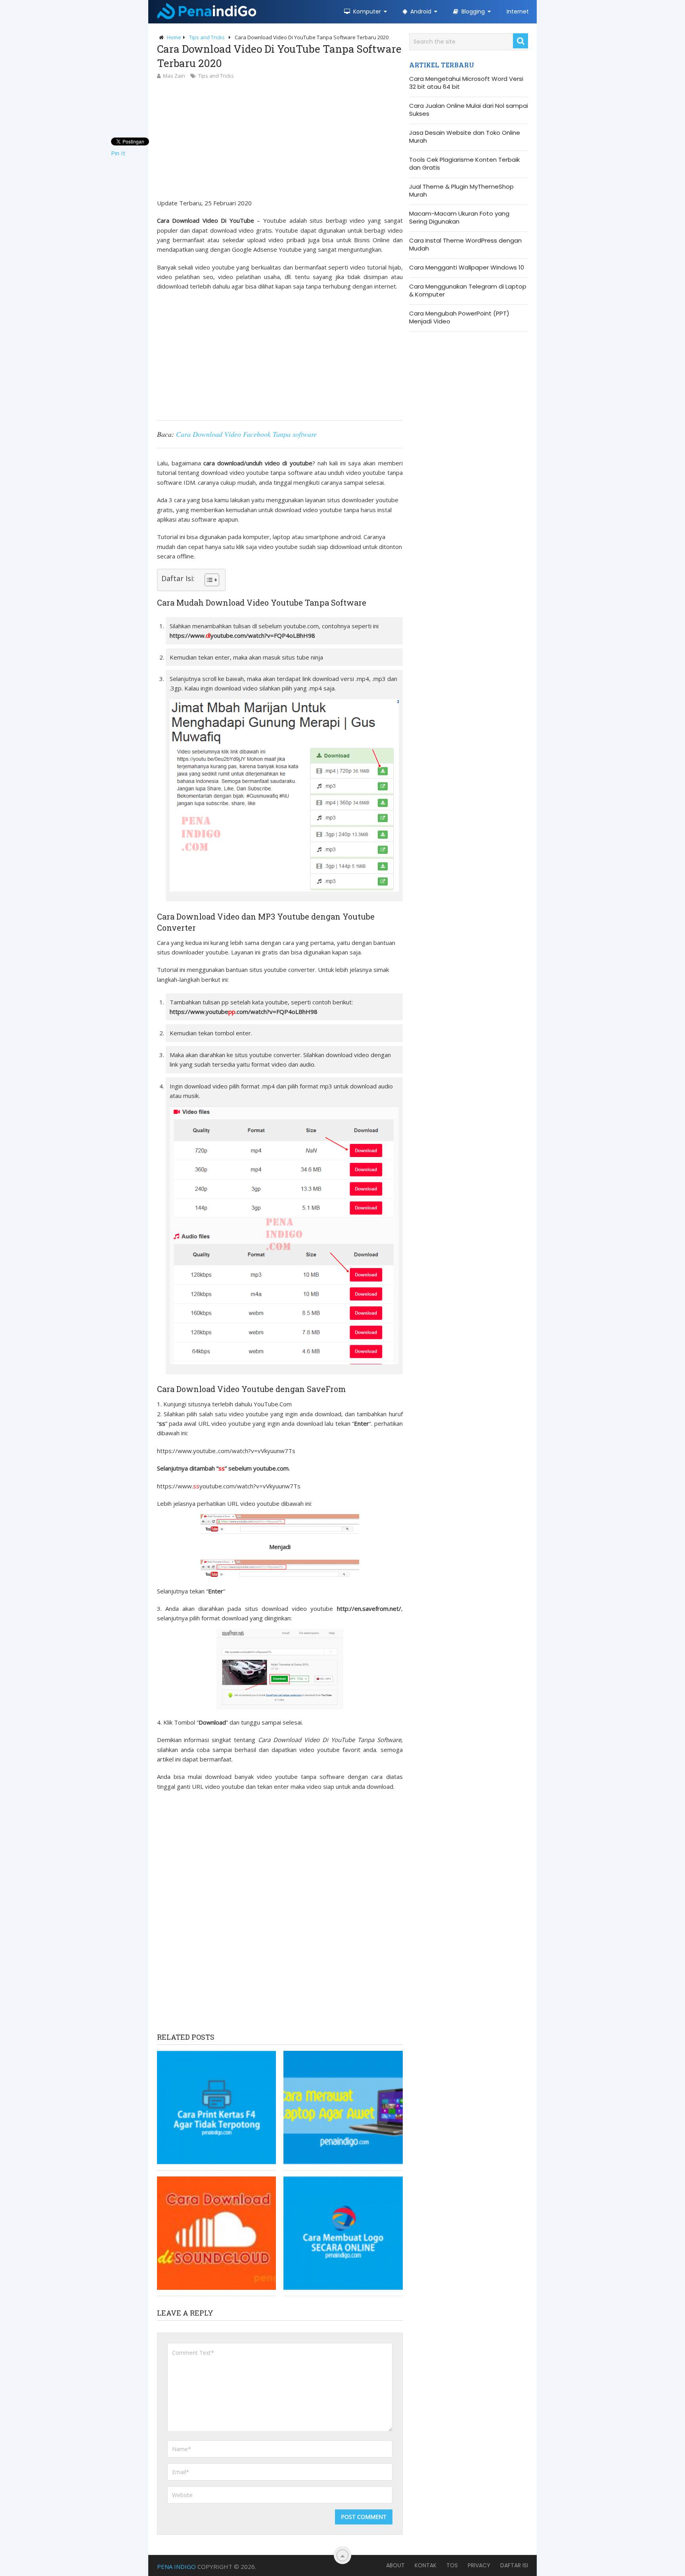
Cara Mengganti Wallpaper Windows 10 (467, 268)
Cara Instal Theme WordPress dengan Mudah (465, 245)
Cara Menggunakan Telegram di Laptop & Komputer (468, 291)
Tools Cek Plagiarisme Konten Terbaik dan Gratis (464, 164)
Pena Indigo (176, 2566)
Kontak (426, 2565)
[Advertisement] (280, 140)
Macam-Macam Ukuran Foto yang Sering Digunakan (459, 218)
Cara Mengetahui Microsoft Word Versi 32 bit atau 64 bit (466, 83)
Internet (518, 11)
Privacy (479, 2565)
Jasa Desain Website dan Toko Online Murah (465, 137)
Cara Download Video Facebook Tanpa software (246, 434)
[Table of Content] (212, 580)
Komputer (366, 11)
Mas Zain (174, 76)
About (395, 2565)
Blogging (472, 11)
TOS (452, 2565)
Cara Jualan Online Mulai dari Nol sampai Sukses (469, 110)
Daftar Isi (514, 2565)
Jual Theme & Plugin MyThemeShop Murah (461, 191)
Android (420, 11)
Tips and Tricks (216, 76)
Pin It (118, 153)
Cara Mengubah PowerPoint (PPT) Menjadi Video (459, 317)
